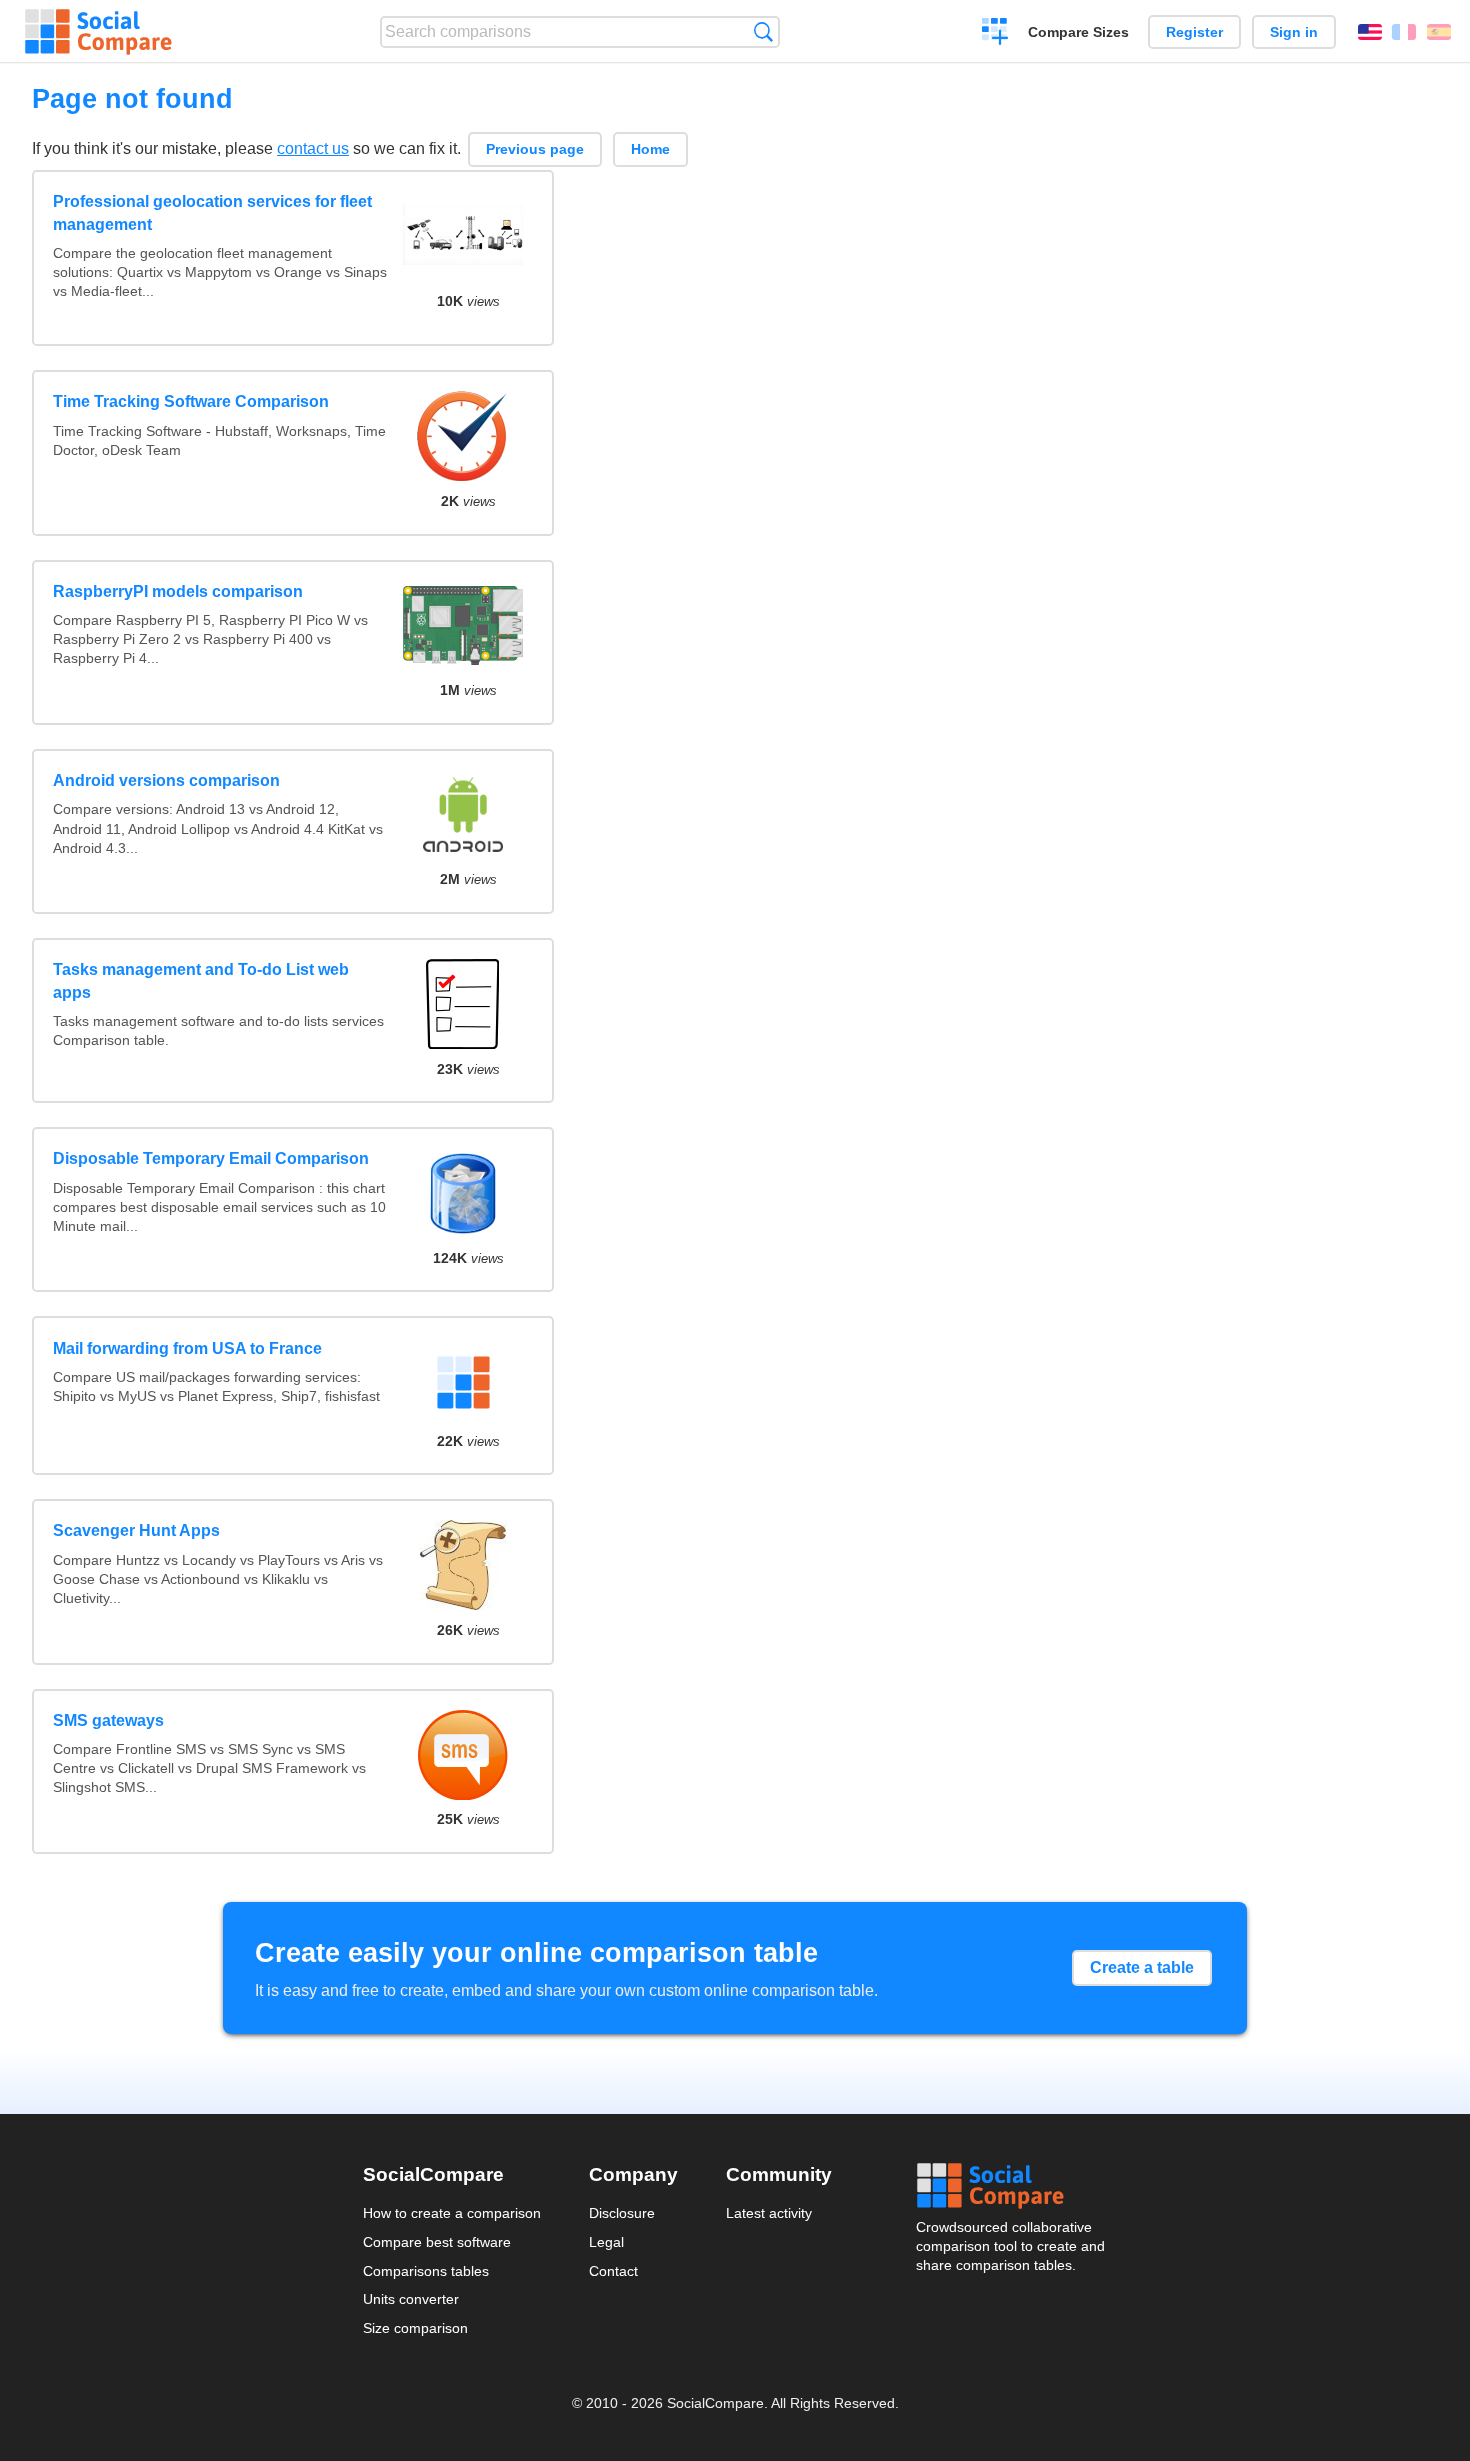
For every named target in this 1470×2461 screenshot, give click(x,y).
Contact (613, 2271)
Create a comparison (995, 34)
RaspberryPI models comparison (178, 591)
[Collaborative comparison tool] (98, 32)
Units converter (411, 2299)
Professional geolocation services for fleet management (212, 212)
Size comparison (415, 2328)
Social (1012, 2186)
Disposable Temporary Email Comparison (211, 1158)
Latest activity (769, 2213)
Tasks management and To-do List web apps (201, 980)
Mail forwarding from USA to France (187, 1348)
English (1370, 32)
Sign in (1294, 32)
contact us (313, 148)
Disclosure (622, 2213)
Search (763, 31)
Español (1439, 32)
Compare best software (437, 2242)
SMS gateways (108, 1720)
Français (1404, 32)
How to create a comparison (452, 2213)
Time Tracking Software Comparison (191, 401)
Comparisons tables (426, 2271)
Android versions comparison (166, 780)
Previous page (535, 149)
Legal (606, 2242)
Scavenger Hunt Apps (136, 1530)
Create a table (1142, 1967)
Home (650, 149)
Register (1194, 32)
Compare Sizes (1078, 32)
